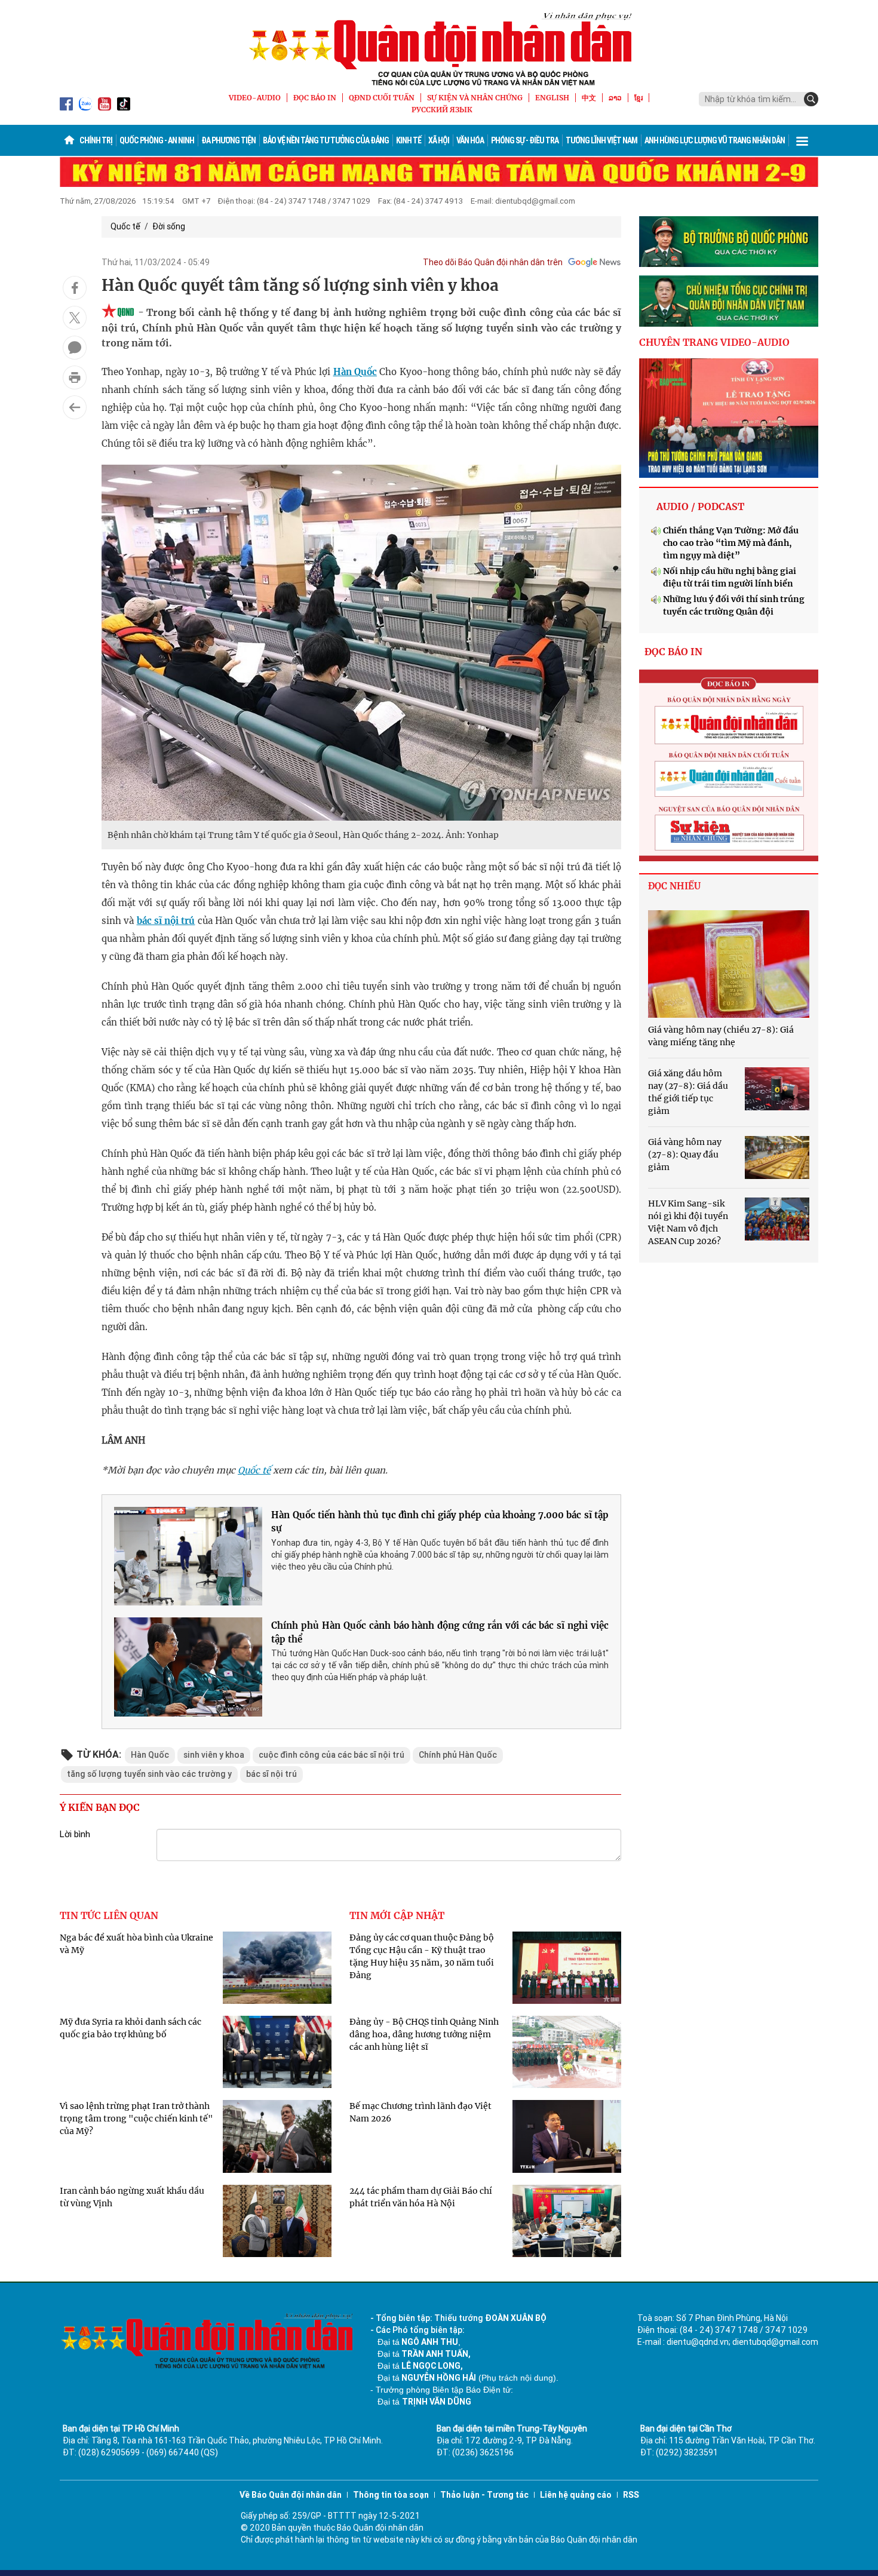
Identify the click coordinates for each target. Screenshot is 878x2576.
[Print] (75, 377)
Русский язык (442, 110)
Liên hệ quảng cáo (576, 2495)
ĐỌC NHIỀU (674, 886)
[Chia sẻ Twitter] (75, 318)
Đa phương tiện (228, 140)
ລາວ (615, 98)
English (552, 98)
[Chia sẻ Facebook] (75, 288)
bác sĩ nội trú (166, 921)
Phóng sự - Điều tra (525, 140)
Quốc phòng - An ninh (157, 140)
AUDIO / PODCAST (700, 506)
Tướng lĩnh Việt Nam (601, 140)
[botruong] (729, 242)
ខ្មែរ (638, 98)
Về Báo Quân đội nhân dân (291, 2495)
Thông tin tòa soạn (391, 2495)
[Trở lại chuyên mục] (75, 407)
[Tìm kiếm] (811, 99)
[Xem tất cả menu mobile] (802, 140)
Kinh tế (409, 140)
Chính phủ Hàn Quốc (458, 1755)
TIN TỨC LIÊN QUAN (109, 1915)
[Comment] (75, 348)
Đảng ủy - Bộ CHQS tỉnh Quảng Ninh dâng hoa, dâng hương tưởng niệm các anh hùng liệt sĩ (424, 2034)
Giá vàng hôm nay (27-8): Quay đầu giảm (685, 1155)
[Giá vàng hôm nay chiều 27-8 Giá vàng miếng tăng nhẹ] (729, 964)
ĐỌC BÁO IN (315, 98)
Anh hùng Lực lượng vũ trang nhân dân (715, 140)
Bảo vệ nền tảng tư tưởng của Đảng (326, 140)
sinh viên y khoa (214, 1755)
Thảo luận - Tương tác (484, 2495)
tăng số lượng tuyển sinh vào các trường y (149, 1774)
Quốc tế (125, 226)
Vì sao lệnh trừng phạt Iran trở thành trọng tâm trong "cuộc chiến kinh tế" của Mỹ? (136, 2118)
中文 (589, 98)
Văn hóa (470, 140)
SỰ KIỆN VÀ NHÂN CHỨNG (475, 98)
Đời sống (169, 226)
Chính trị (96, 140)
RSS (631, 2495)
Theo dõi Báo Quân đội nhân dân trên (493, 262)
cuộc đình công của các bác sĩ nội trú (331, 1755)
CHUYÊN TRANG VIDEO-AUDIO (714, 342)
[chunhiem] (729, 301)
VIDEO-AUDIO (255, 98)
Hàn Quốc (355, 372)
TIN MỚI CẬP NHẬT (397, 1915)
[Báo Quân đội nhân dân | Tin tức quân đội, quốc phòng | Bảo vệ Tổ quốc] (439, 49)
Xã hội (439, 140)
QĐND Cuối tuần (382, 98)
